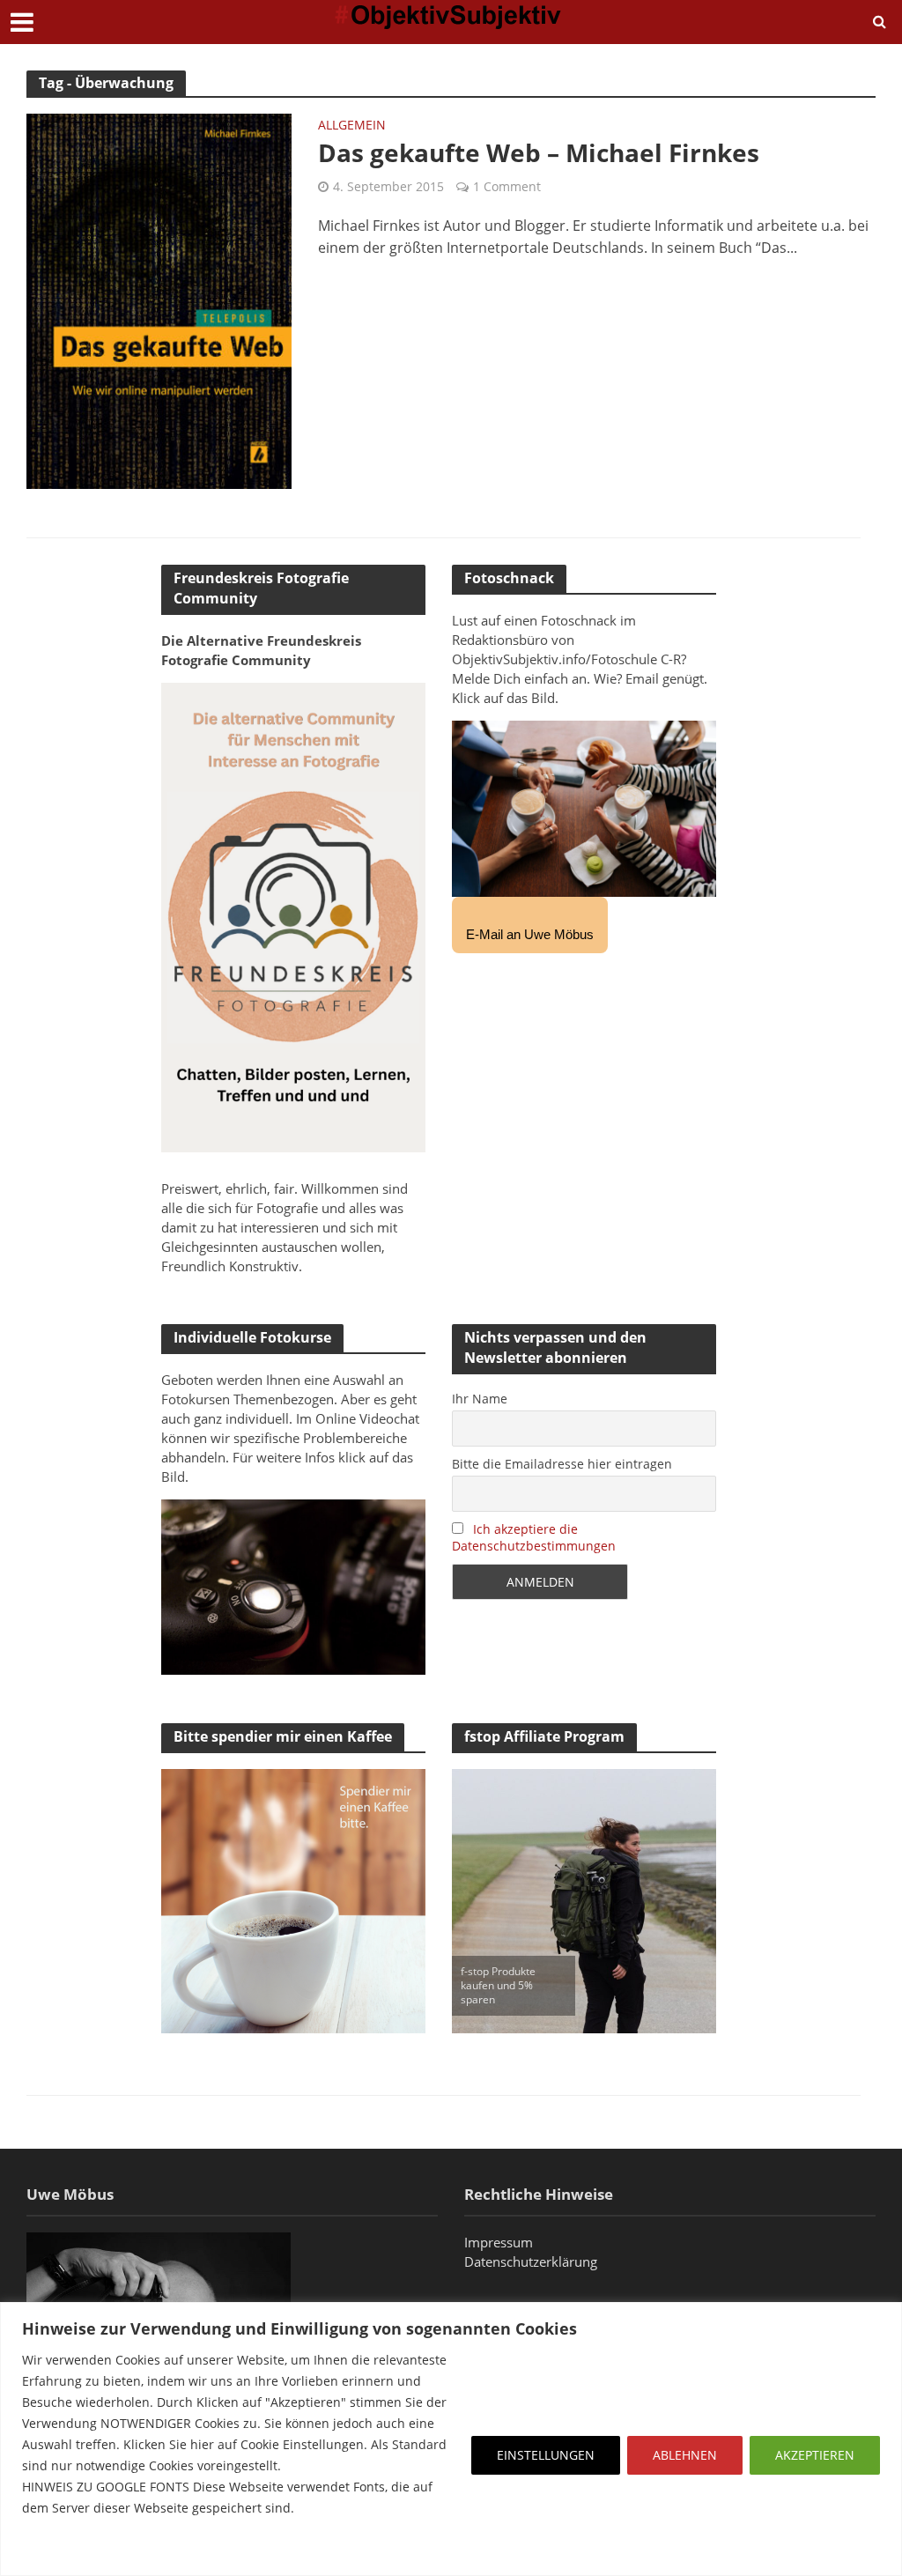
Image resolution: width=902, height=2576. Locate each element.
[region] (451, 2439)
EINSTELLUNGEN (546, 2455)
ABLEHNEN (685, 2455)
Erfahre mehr (66, 2550)
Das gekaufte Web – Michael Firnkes (539, 152)
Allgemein (352, 126)
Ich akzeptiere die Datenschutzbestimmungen (534, 1537)
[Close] (884, 2317)
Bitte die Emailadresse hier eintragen (562, 1464)
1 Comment (507, 186)
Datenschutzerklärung (531, 2261)
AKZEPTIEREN (815, 2455)
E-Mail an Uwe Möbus (530, 934)
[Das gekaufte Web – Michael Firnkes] (159, 300)
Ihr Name (480, 1399)
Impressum (499, 2242)
